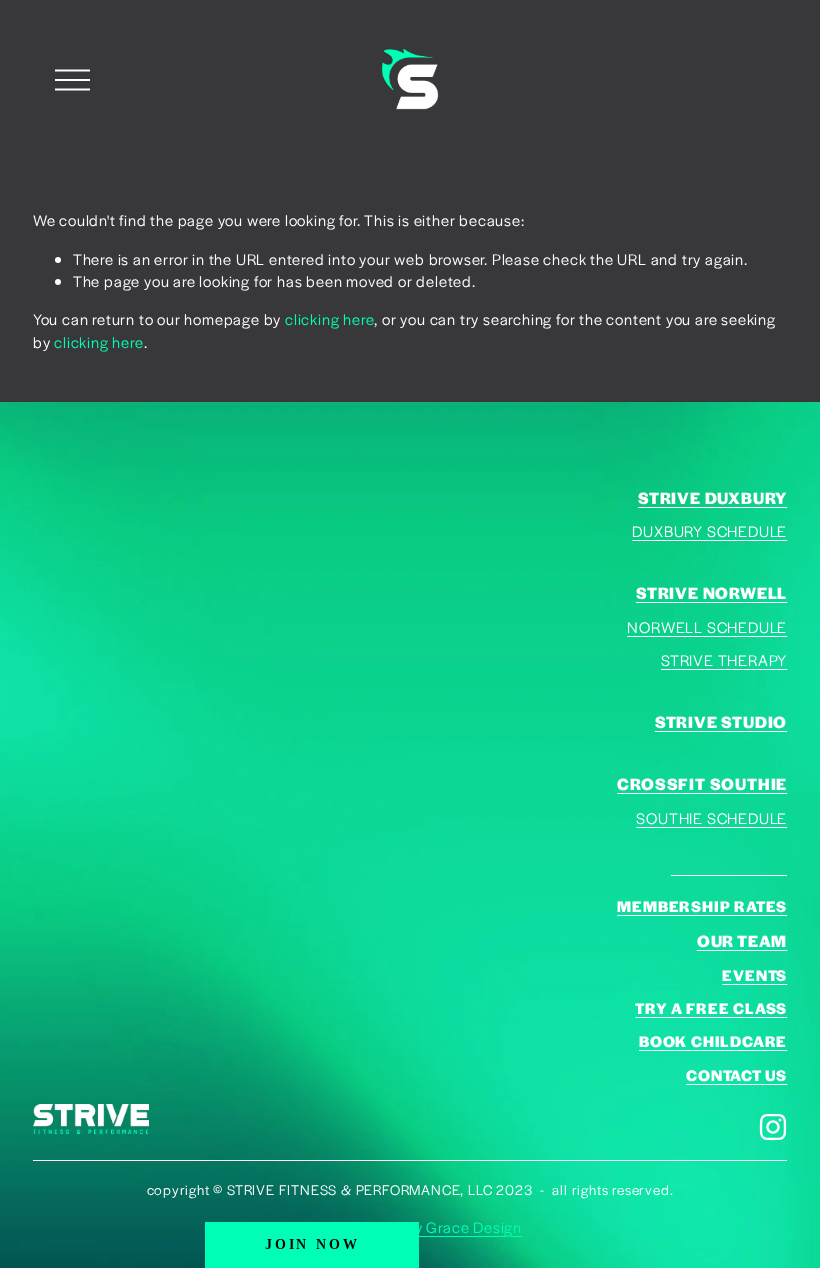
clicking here (329, 318)
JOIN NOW (312, 1244)
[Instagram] (773, 1127)
